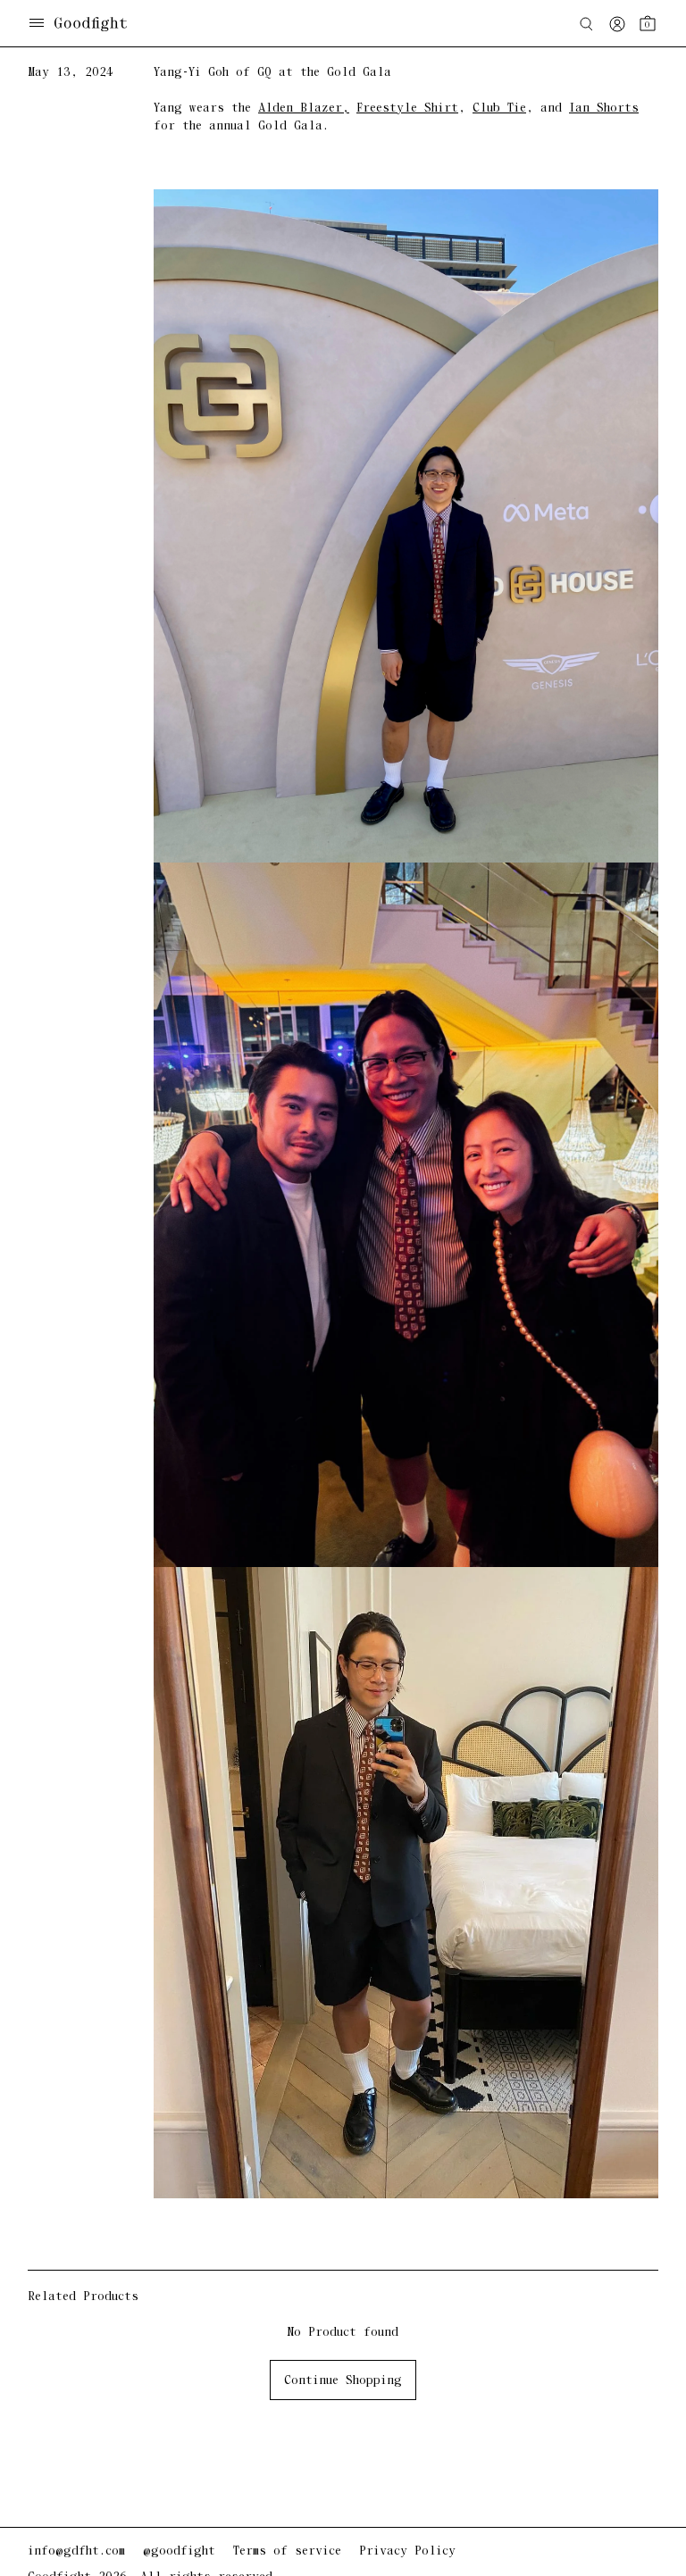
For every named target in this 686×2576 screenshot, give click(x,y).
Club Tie (499, 108)
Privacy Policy (407, 2551)
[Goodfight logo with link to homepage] (100, 24)
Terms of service (287, 2551)
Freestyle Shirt (407, 108)
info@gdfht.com (76, 2551)
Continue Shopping (343, 2381)
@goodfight (179, 2551)
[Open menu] (37, 25)
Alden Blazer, (304, 108)
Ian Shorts (604, 108)
